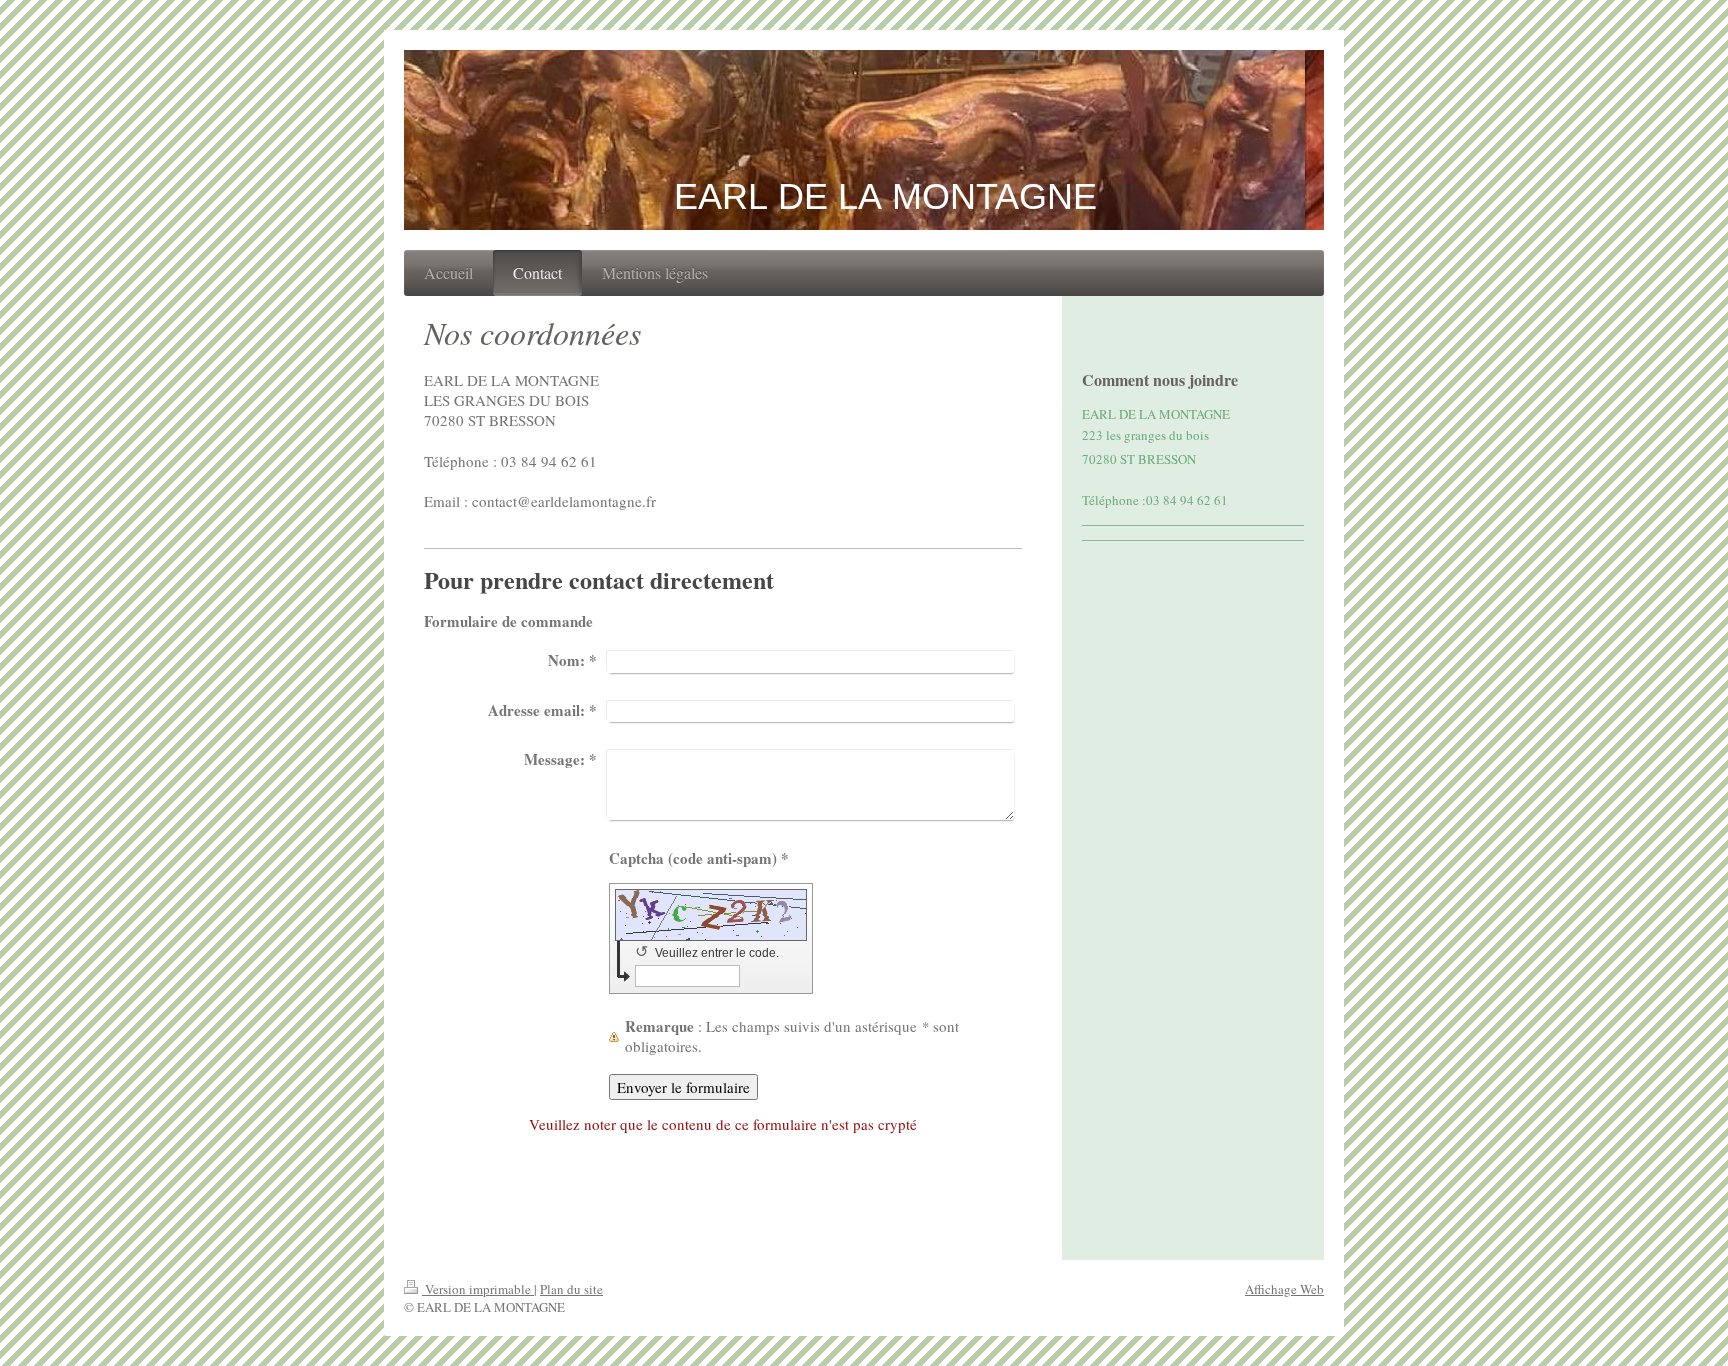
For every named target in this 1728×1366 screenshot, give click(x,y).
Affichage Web (1284, 1289)
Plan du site (571, 1289)
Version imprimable (478, 1289)
